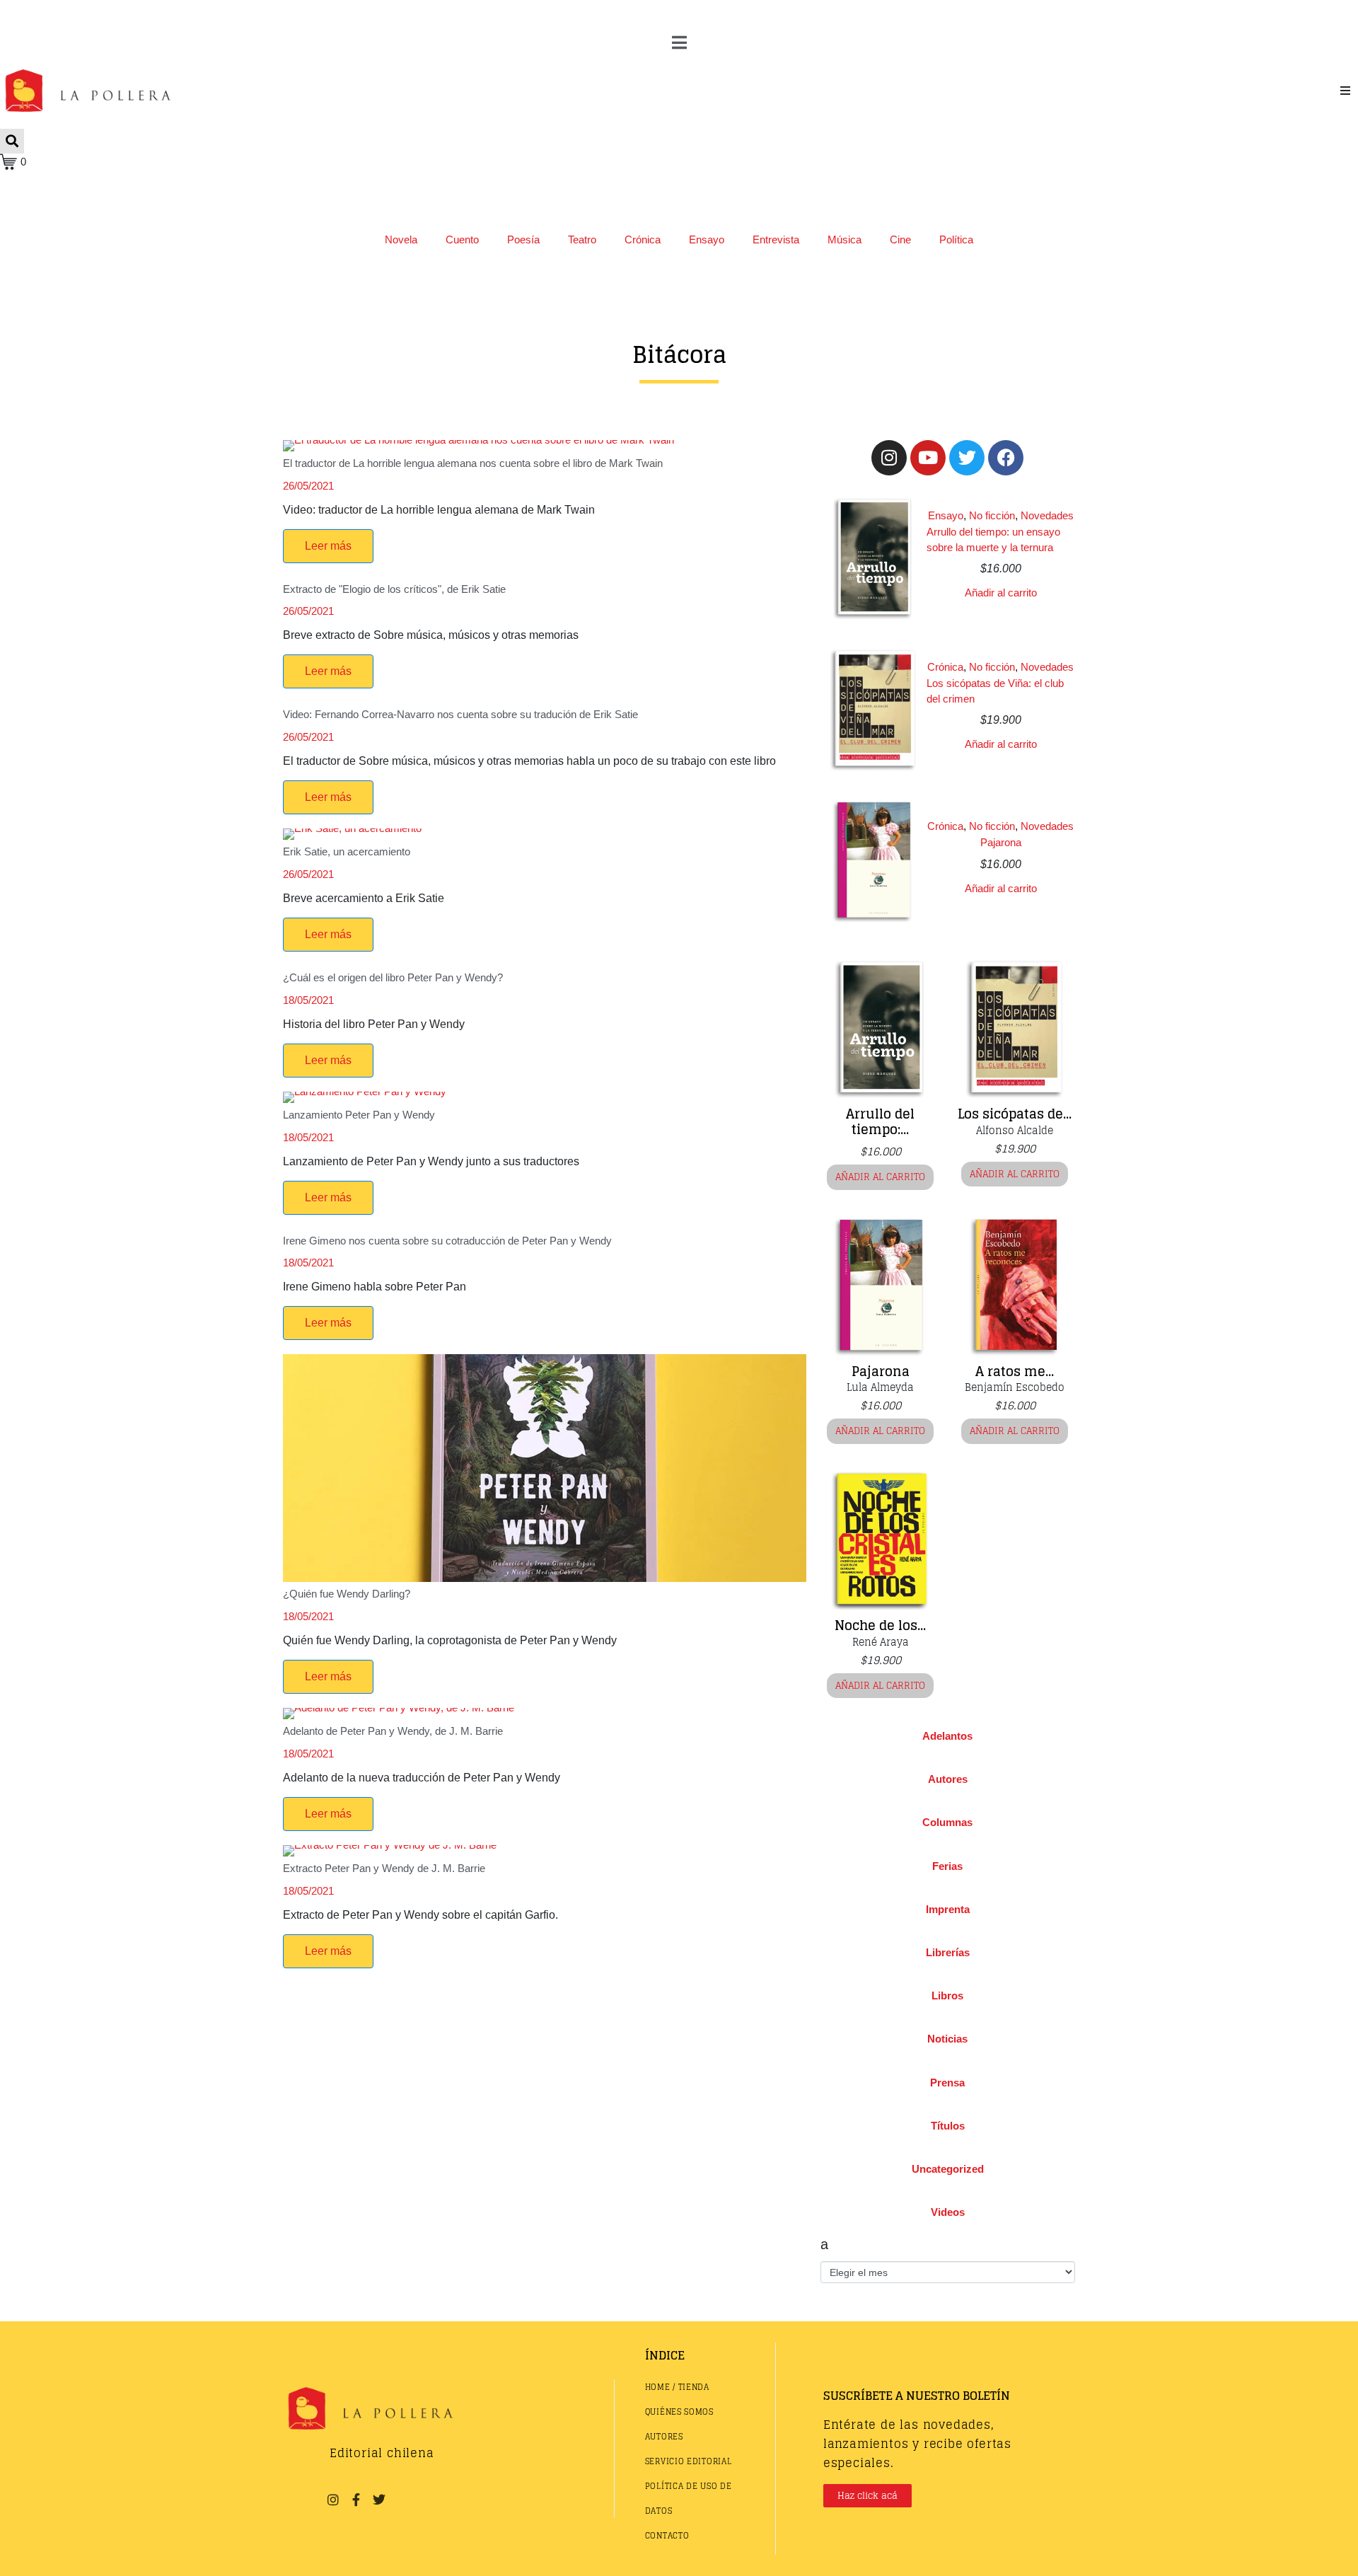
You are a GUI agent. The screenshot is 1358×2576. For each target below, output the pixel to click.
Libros (947, 1995)
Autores (948, 1779)
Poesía (523, 239)
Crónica (643, 239)
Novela (401, 239)
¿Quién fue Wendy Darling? (347, 1594)
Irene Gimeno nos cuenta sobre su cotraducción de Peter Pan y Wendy (447, 1241)
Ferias (947, 1866)
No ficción (992, 515)
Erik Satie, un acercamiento (347, 851)
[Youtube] (928, 458)
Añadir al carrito (1001, 593)
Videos (948, 2212)
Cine (900, 239)
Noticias (947, 2039)
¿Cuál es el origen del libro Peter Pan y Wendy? (393, 977)
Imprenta (948, 1909)
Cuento (462, 239)
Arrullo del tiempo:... (880, 1121)
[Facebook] (1006, 458)
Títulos (948, 2126)
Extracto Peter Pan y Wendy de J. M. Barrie (384, 1868)
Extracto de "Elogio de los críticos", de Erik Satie (394, 589)
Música (845, 239)
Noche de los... (880, 1625)
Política (956, 239)
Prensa (947, 2083)
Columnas (947, 1822)
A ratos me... (1015, 1371)
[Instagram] (889, 458)
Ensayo (707, 239)
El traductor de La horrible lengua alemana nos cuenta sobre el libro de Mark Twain (473, 463)
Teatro (582, 239)
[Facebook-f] (356, 2500)
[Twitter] (967, 458)
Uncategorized (948, 2169)
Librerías (948, 1952)
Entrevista (776, 239)
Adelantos (947, 1736)
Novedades (1047, 515)
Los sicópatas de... (1015, 1114)
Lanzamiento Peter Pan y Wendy (359, 1115)
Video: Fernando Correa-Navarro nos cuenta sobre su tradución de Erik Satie (460, 714)
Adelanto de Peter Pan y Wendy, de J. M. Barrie (393, 1731)
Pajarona (1001, 842)
